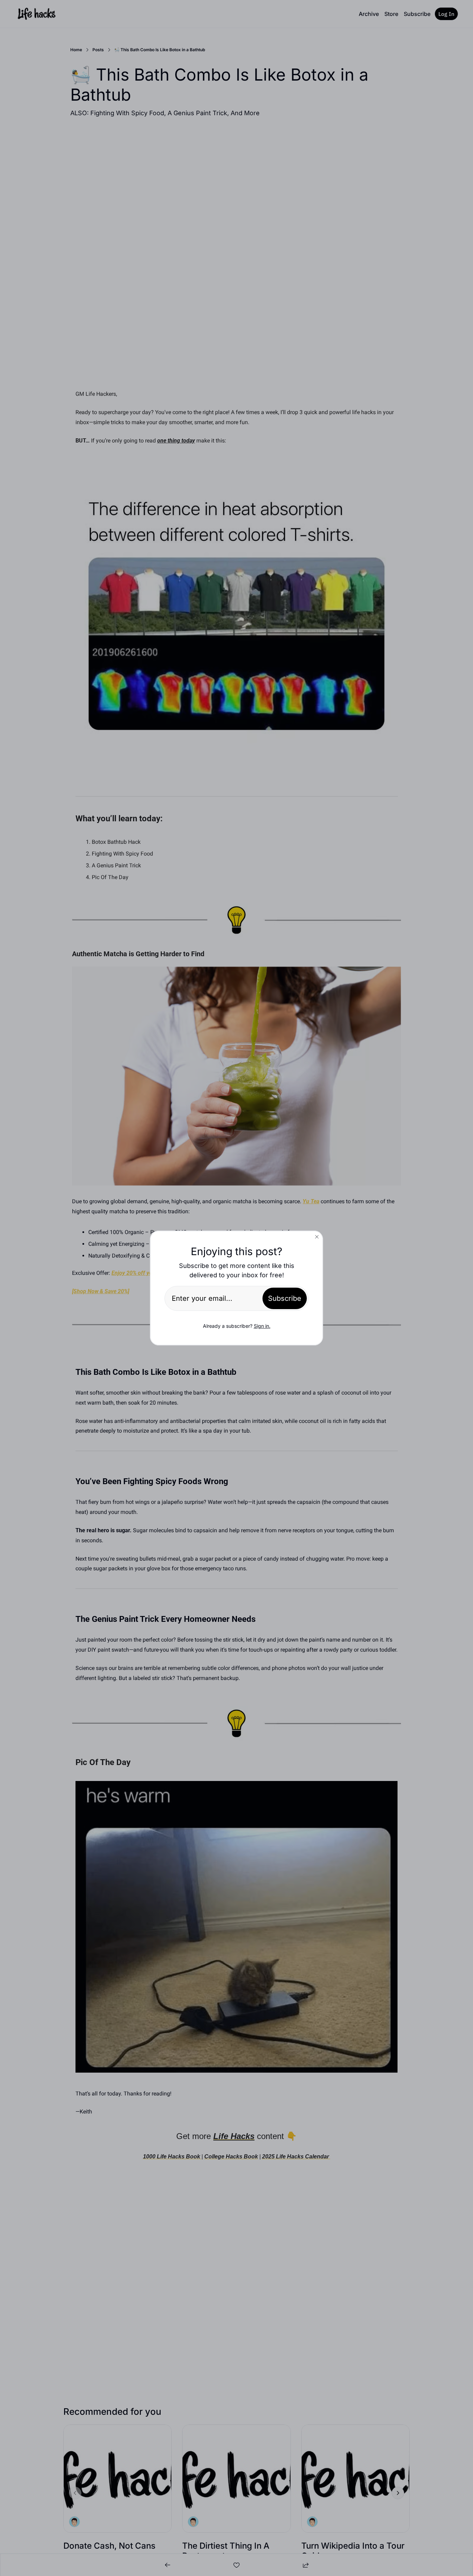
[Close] (317, 1237)
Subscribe (285, 1298)
